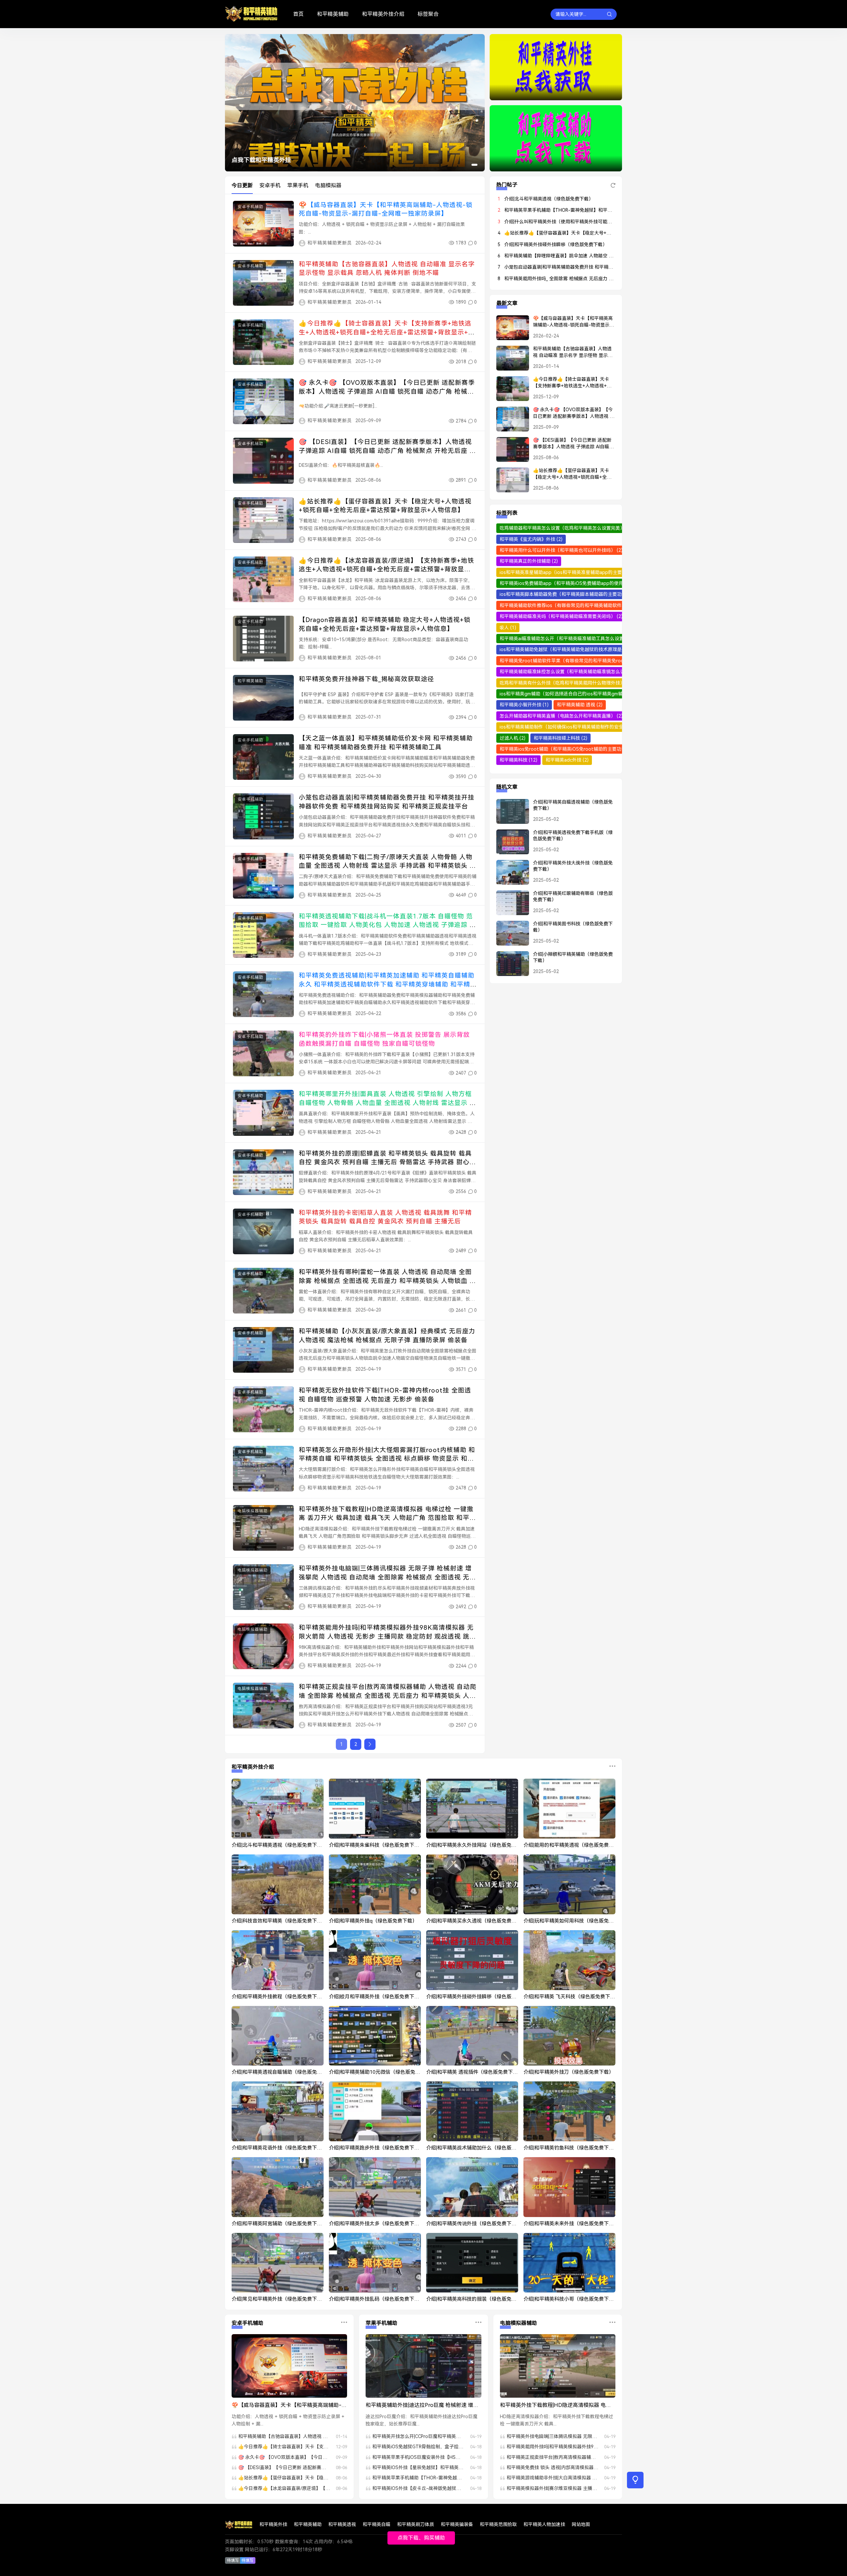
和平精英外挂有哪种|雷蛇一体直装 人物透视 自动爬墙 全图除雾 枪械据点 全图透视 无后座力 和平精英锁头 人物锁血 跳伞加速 (387, 1281)
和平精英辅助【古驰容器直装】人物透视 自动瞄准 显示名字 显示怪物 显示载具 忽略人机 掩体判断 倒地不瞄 (573, 352)
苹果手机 (298, 185)
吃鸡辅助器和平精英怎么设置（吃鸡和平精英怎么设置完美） (566, 528)
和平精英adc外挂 (567, 760)
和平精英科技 (518, 760)
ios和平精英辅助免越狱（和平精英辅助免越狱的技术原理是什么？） (574, 649)
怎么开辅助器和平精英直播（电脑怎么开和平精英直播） (561, 716)
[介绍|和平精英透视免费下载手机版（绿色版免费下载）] (509, 845)
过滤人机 (513, 738)
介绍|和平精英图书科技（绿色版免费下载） (573, 927)
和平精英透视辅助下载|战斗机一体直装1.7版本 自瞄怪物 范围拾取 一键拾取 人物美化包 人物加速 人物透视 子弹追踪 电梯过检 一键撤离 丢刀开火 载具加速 (387, 925)
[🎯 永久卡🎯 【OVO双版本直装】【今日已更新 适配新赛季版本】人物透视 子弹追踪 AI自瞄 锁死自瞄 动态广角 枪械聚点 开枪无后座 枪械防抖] (509, 422)
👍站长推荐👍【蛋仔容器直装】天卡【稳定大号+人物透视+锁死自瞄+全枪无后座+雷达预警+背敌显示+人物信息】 (572, 474)
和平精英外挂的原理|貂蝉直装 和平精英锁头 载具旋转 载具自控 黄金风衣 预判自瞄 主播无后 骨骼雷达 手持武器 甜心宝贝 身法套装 (387, 1162)
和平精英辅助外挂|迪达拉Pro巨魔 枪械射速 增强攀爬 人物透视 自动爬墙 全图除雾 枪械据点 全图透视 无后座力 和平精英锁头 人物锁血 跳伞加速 (422, 2406)
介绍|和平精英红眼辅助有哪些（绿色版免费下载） (573, 897)
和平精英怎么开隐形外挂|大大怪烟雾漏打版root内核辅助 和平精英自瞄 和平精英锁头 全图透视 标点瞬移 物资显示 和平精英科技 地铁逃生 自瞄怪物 (387, 1459)
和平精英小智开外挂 (524, 705)
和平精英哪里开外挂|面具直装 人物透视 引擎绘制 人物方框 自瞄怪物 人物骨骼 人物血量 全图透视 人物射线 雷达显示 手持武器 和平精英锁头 (387, 1103)
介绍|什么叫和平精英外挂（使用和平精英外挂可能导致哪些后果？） (574, 222)
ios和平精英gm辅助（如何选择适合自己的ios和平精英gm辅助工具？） (576, 694)
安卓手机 (270, 185)
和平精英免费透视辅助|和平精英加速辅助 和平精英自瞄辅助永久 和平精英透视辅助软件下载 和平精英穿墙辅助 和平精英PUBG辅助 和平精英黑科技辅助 (387, 984)
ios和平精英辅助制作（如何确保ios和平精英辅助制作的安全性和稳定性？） (581, 727)
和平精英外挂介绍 (383, 14)
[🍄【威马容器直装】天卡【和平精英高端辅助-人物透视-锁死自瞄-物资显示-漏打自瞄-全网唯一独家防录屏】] (509, 331)
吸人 (508, 628)
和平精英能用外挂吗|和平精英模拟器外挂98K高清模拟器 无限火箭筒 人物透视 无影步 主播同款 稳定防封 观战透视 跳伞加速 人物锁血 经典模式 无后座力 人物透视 (387, 1636)
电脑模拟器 (328, 185)
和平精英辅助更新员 (330, 243)
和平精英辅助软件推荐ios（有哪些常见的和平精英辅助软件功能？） (574, 605)
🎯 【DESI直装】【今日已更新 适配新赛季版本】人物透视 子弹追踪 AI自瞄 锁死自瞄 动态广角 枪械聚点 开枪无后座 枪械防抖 (387, 451)
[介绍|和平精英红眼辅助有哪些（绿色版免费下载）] (509, 906)
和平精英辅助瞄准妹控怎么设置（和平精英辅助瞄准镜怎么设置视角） (575, 672)
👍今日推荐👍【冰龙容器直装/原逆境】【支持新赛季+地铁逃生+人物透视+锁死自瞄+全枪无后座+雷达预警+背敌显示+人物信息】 (386, 569)
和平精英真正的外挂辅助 (529, 561)
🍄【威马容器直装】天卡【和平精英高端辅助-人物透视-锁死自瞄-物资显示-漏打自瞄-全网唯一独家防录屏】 (573, 322)
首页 (298, 14)
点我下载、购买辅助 (421, 2538)
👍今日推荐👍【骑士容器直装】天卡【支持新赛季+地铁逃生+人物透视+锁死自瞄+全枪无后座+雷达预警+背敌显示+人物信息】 (387, 332)
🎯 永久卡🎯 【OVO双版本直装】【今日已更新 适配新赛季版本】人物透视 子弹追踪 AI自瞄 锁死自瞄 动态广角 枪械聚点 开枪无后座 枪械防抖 (387, 391)
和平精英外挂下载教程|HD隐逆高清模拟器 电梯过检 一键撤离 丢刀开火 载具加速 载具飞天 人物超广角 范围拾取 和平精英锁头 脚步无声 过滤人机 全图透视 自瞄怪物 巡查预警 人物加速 (556, 2406)
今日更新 (242, 185)
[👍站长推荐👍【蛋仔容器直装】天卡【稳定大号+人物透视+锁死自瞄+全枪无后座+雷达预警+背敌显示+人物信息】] (509, 483)
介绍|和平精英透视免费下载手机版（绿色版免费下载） (573, 836)
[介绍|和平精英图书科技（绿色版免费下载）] (509, 936)
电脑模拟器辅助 (253, 1511)
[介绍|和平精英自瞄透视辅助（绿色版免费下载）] (509, 814)
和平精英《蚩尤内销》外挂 (531, 539)
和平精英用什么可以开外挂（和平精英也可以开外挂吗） (561, 550)
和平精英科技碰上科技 (560, 738)
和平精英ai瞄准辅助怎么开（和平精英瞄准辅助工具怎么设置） (568, 639)
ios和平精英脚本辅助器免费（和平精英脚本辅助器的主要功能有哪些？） (578, 594)
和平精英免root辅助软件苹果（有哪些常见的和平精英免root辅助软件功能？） (585, 661)
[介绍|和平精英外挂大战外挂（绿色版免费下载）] (509, 875)
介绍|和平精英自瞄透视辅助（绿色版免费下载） (573, 805)
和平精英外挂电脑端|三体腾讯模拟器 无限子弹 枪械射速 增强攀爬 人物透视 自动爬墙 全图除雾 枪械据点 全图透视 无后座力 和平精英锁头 (387, 1577)
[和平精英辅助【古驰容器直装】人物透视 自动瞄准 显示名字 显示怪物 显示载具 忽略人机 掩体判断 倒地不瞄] (509, 361)
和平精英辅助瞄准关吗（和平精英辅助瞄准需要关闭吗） (561, 616)
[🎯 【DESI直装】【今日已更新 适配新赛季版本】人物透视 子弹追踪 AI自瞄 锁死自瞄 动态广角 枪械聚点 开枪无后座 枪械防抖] (509, 452)
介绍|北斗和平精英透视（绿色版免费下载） (549, 199)
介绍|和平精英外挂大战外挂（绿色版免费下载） (573, 866)
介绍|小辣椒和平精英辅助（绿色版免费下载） (573, 957)
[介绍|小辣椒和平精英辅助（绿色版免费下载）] (509, 966)
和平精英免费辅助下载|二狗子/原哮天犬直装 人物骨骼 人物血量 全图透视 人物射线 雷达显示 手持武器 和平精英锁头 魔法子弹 (387, 866)
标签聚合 (428, 14)
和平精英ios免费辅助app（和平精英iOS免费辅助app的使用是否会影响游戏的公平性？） (595, 583)
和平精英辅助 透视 (580, 705)
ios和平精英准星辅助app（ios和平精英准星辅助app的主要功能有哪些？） (581, 572)
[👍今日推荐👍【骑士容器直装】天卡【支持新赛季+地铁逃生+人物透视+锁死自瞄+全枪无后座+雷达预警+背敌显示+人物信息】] (509, 391)
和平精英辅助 (333, 14)
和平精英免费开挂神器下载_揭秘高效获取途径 (366, 679)
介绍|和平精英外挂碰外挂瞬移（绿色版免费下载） (556, 244)
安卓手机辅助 (250, 207)
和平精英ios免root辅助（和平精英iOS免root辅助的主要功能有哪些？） (578, 749)
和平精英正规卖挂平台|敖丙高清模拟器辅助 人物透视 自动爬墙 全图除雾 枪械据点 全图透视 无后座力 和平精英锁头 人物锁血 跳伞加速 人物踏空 (388, 1696)
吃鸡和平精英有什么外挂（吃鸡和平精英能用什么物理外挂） (566, 683)
